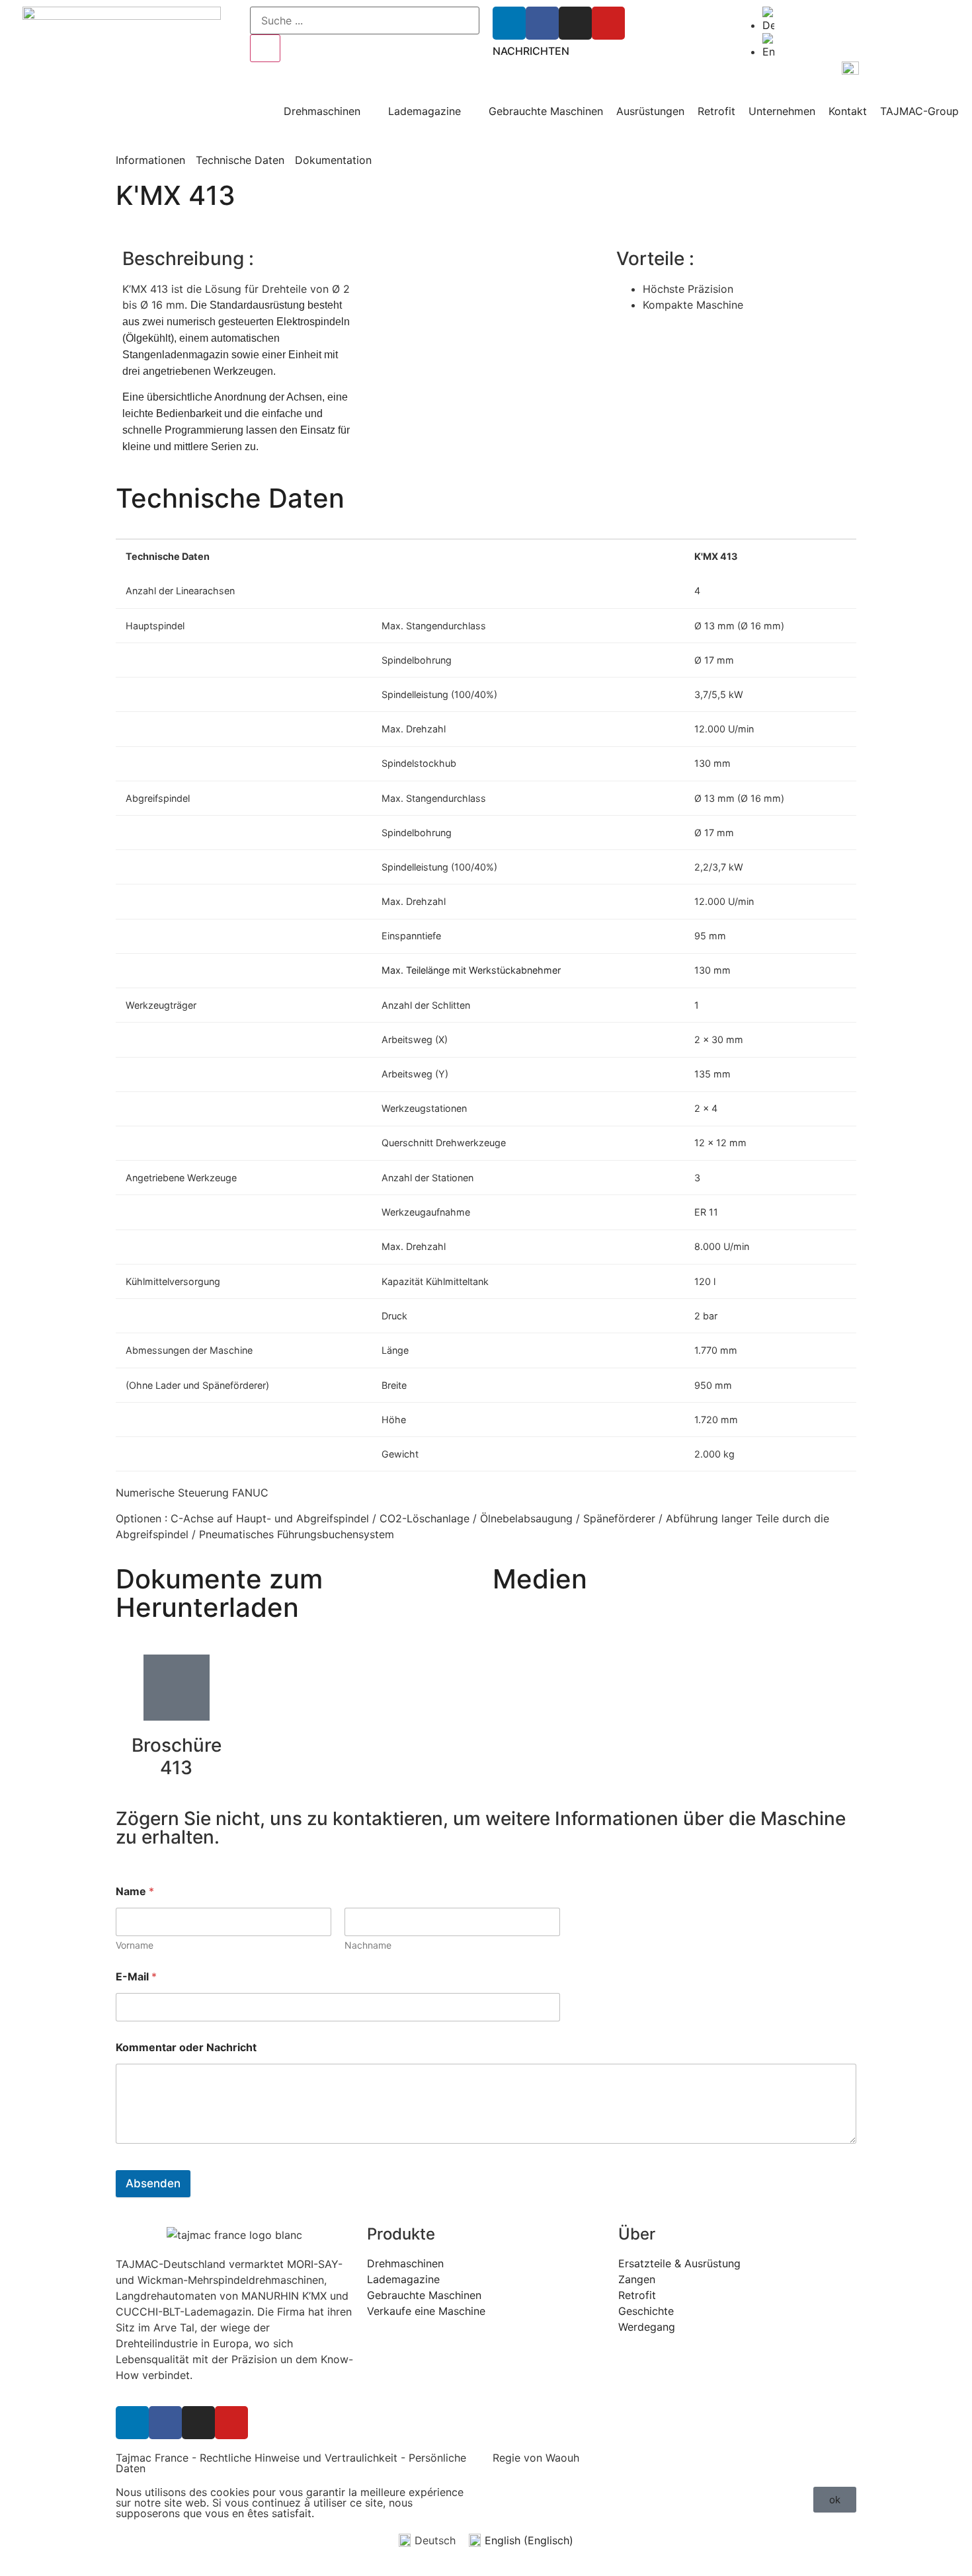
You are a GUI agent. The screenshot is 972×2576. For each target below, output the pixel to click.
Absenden (153, 2183)
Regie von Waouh (536, 2458)
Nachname (368, 1945)
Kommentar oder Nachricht (186, 2048)
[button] (835, 2500)
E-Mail (136, 1977)
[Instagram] (575, 23)
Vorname (135, 1945)
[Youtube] (608, 23)
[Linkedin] (509, 23)
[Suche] (265, 48)
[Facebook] (542, 23)
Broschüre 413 (177, 1756)
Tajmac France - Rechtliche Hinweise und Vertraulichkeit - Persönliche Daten (291, 2463)
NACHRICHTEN (531, 51)
